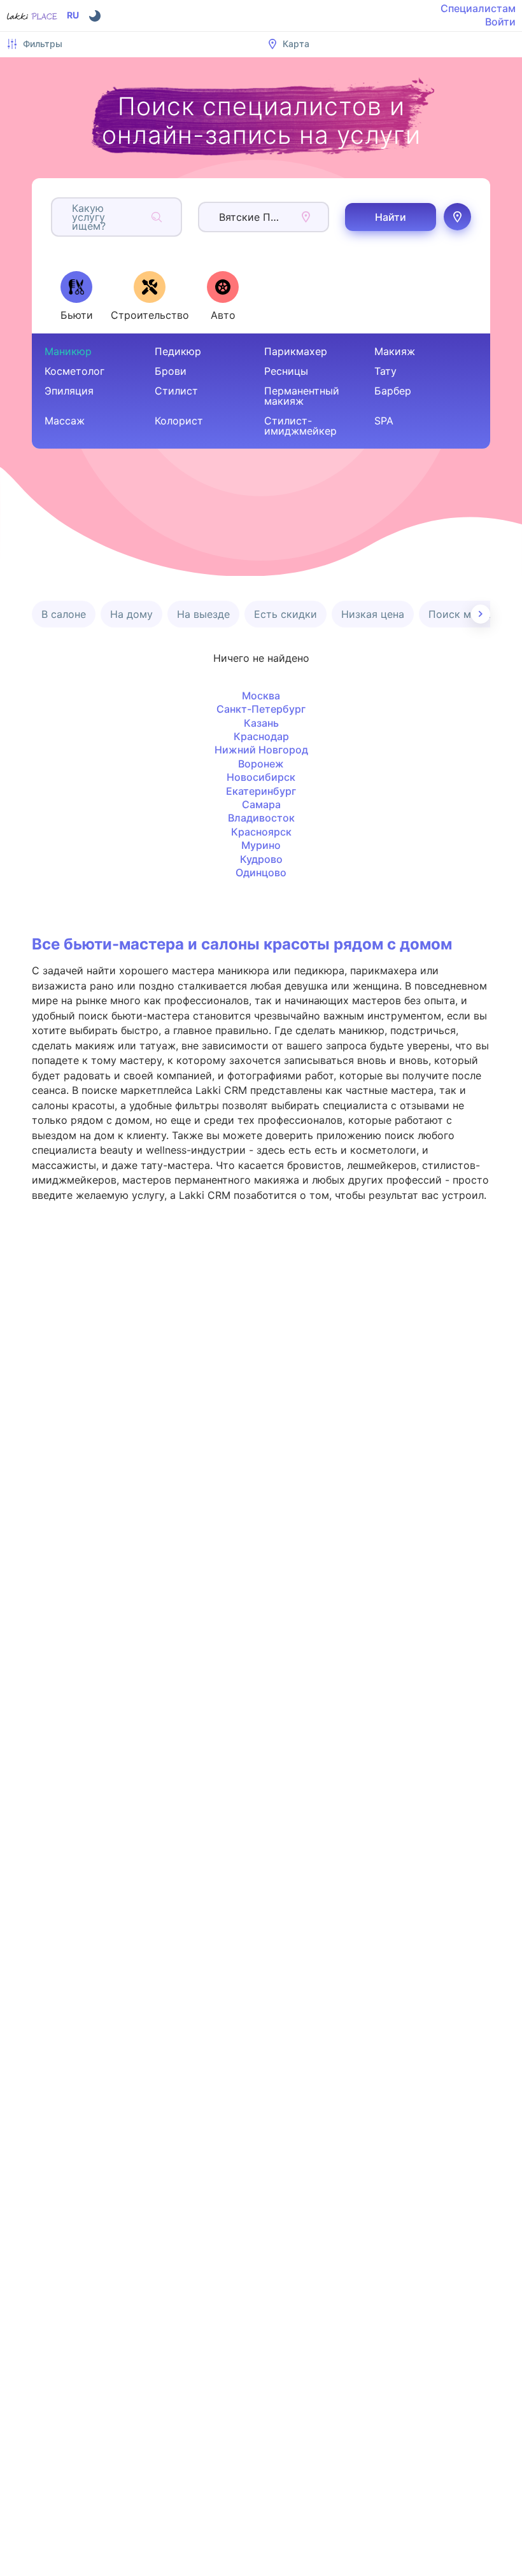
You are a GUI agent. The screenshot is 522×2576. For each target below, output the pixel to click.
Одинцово (261, 872)
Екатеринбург (261, 791)
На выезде (203, 614)
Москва (261, 696)
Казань (261, 723)
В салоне (64, 614)
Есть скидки (286, 614)
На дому (131, 614)
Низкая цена (373, 614)
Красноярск (261, 832)
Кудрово (261, 859)
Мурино (261, 845)
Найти (391, 217)
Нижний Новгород (261, 750)
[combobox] (74, 217)
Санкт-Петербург (261, 709)
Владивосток (261, 818)
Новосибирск (261, 777)
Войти (500, 22)
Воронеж (261, 764)
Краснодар (261, 736)
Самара (261, 804)
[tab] (76, 296)
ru (73, 15)
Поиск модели (465, 614)
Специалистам (478, 8)
